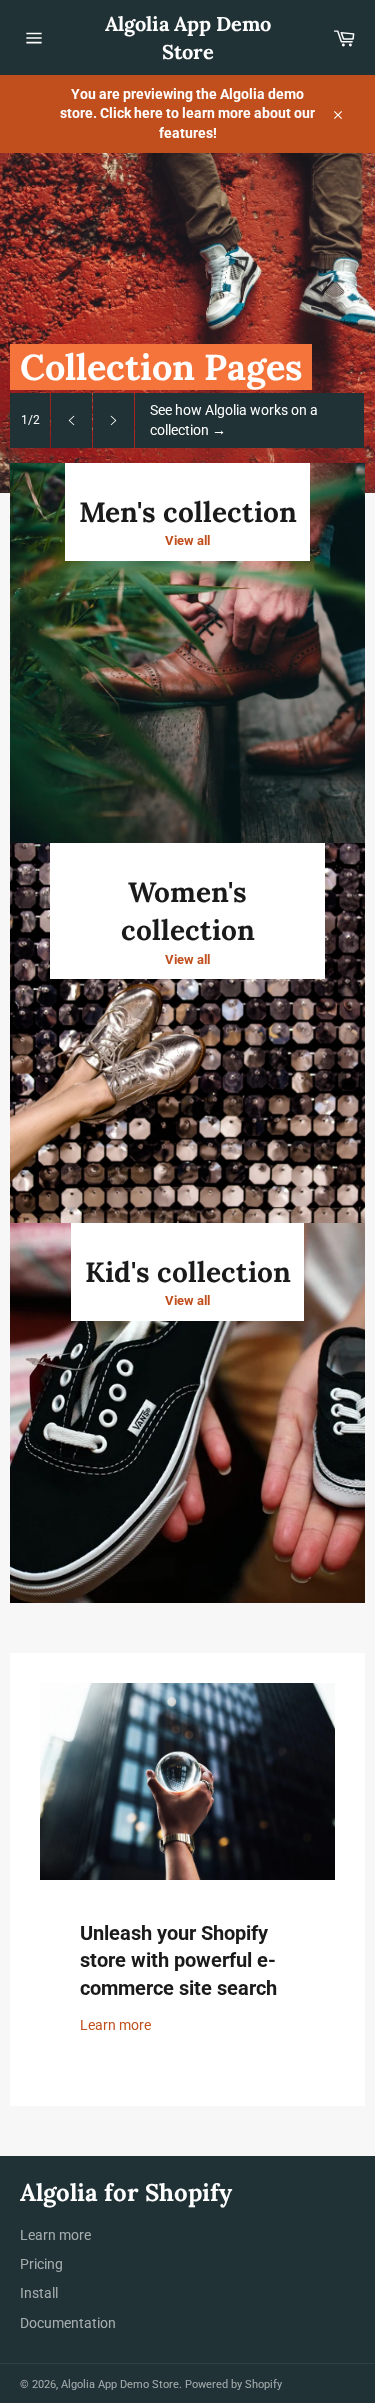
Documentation (68, 2323)
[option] (187, 323)
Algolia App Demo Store (188, 37)
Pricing (41, 2264)
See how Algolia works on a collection (234, 419)
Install (39, 2293)
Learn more (115, 2025)
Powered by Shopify (233, 2384)
